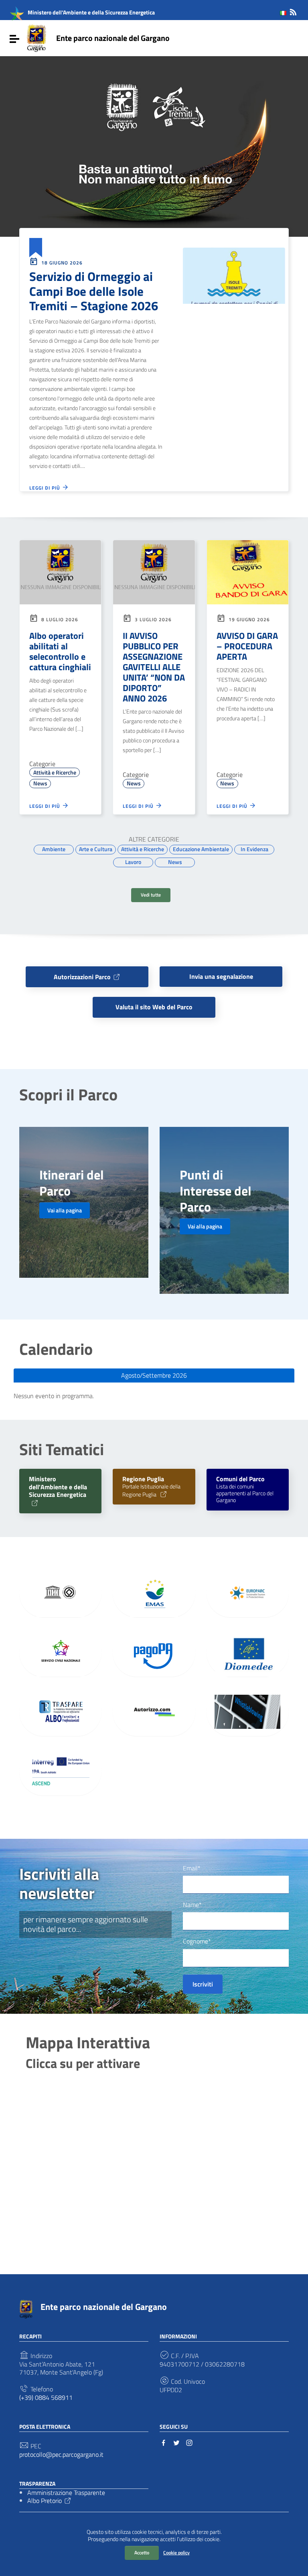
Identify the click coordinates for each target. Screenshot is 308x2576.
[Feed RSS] (293, 11)
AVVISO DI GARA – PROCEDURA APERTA (247, 646)
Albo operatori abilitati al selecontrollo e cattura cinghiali (60, 651)
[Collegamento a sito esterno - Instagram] (189, 2442)
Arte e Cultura (96, 849)
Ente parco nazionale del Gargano (113, 38)
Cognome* (197, 1941)
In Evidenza (254, 849)
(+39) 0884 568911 (46, 2398)
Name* (192, 1905)
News (40, 783)
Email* (192, 1868)
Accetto (142, 2553)
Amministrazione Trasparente (66, 2493)
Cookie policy (176, 2553)
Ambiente (54, 849)
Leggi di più (46, 488)
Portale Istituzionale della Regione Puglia (151, 1487)
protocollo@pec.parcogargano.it (61, 2455)
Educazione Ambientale (201, 849)
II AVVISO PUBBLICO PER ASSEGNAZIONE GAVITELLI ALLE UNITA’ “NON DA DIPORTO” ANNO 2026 (154, 667)
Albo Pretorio (45, 2501)
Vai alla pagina (65, 1210)
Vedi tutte (151, 895)
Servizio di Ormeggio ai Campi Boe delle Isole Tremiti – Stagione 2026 (94, 291)
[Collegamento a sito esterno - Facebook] (164, 2442)
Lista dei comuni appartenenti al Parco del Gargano (245, 1490)
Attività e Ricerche (55, 773)
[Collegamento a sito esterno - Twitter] (176, 2442)
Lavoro (133, 862)
